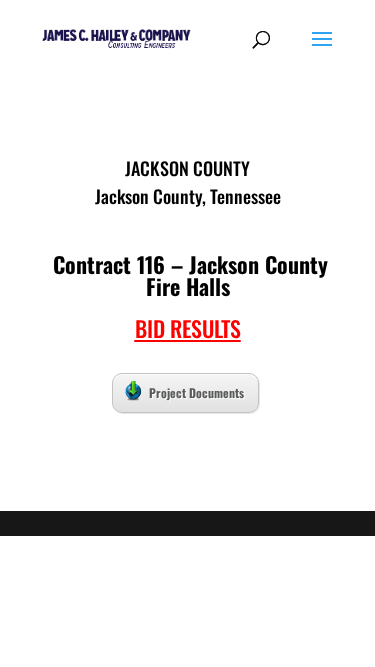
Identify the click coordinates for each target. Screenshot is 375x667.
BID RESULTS (188, 328)
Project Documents (196, 392)
